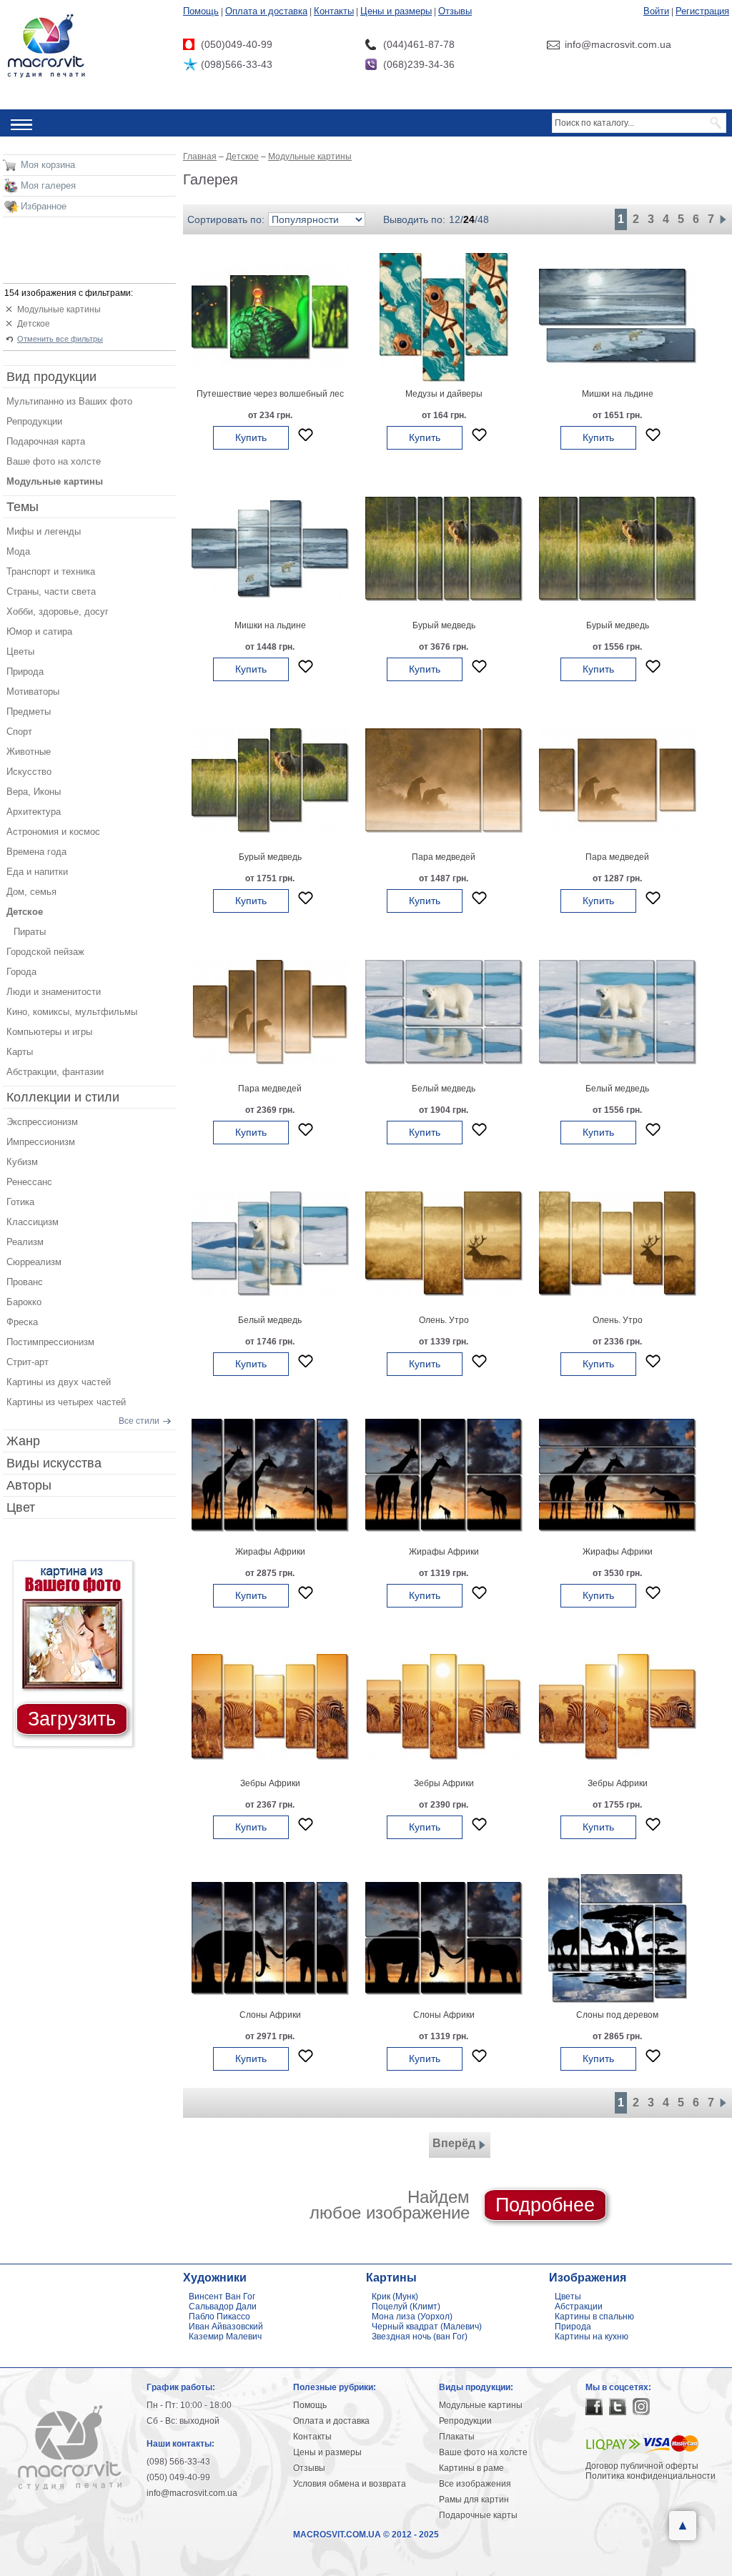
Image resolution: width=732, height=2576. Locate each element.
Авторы (29, 1485)
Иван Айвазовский (226, 2327)
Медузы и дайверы (444, 394)
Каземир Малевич (225, 2337)
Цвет (21, 1507)
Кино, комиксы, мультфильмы (72, 1012)
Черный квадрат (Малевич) (427, 2327)
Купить (251, 437)
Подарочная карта (46, 441)
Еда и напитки (37, 872)
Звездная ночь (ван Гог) (420, 2337)
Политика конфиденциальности (651, 2476)
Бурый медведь (444, 625)
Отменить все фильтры (60, 339)
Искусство (29, 772)
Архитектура (34, 812)
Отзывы (455, 11)
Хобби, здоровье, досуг (58, 611)
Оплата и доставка (266, 11)
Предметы (29, 712)
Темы (23, 507)
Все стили (139, 1421)
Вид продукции (51, 377)
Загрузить (72, 1719)
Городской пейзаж (45, 952)
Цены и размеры (396, 11)
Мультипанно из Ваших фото (69, 401)
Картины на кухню (592, 2337)
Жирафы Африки (270, 1552)
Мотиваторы (33, 692)
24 (469, 219)
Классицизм (33, 1222)
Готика (20, 1202)
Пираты (30, 932)
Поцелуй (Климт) (406, 2307)
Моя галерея (48, 185)
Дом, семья (31, 892)
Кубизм (22, 1162)
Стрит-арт (28, 1362)
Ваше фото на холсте (54, 461)
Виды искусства (54, 1463)
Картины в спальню (594, 2317)
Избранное (44, 206)
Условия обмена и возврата (350, 2484)
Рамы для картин (474, 2500)
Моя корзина (48, 165)
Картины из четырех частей (66, 1402)
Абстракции (579, 2307)
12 (455, 219)
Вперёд (454, 2143)
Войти (656, 11)
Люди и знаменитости (54, 992)
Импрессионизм (41, 1142)
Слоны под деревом (617, 2015)
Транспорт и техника (51, 571)
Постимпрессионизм (50, 1342)
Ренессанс (29, 1182)
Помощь (201, 11)
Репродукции (34, 421)
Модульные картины (59, 309)
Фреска (22, 1322)
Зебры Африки (270, 1783)
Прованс (25, 1282)
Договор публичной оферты (642, 2466)
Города (21, 972)
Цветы (20, 652)
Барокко (24, 1302)
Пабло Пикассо (219, 2317)
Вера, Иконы (34, 792)
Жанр (23, 1441)
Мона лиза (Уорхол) (412, 2317)
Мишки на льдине (618, 394)
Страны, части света (51, 591)
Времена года (36, 852)
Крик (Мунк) (395, 2297)
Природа (25, 672)
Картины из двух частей (59, 1382)
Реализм (25, 1242)
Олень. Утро (444, 1320)
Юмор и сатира (39, 631)
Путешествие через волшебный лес (270, 394)
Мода (18, 551)
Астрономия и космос (53, 832)
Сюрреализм (34, 1262)
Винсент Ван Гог (222, 2297)
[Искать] (717, 123)
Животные (29, 752)
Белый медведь (444, 1089)
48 (483, 219)
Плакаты (457, 2437)
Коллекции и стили (63, 1097)
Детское (34, 324)
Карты (20, 1052)
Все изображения (475, 2484)
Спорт (19, 732)
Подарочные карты (478, 2515)
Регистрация (702, 11)
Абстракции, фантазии (55, 1072)
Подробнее (545, 2205)
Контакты (334, 11)
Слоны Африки (270, 2015)
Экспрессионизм (42, 1122)
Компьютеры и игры (49, 1032)
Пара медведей (444, 857)
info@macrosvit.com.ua (192, 2493)
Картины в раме (471, 2468)
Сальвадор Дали (223, 2307)
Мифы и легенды (44, 531)
